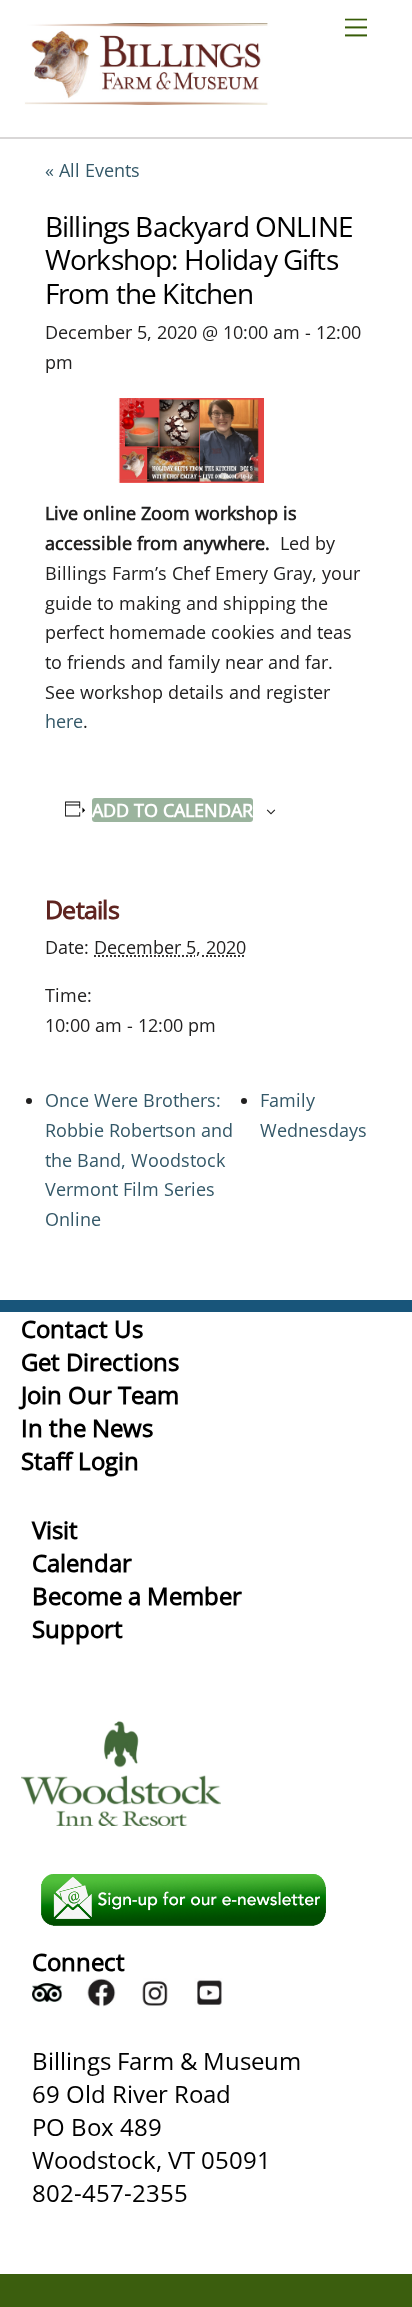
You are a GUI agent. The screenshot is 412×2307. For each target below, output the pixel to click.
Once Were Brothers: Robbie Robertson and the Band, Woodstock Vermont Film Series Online (139, 1159)
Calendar (82, 1562)
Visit (55, 1529)
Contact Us (82, 1328)
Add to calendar (172, 810)
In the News (87, 1427)
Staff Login (80, 1460)
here (64, 721)
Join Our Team (100, 1394)
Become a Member (137, 1595)
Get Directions (100, 1361)
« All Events (92, 170)
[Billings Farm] (146, 95)
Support (77, 1628)
